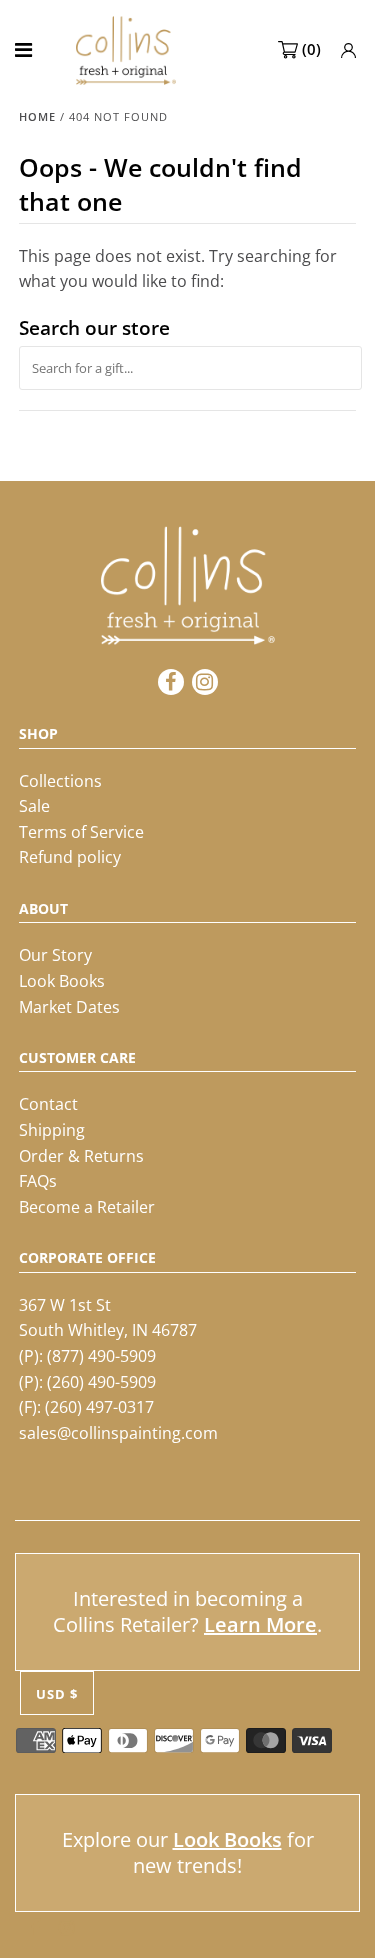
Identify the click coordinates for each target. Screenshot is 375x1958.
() (311, 49)
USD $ (57, 1694)
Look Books (62, 981)
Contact (48, 1104)
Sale (34, 806)
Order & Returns (81, 1156)
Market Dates (69, 1007)
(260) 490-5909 (101, 1382)
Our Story (55, 955)
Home (37, 116)
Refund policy (70, 857)
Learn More (260, 1624)
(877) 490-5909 (101, 1356)
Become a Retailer (87, 1207)
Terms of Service (81, 832)
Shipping (52, 1130)
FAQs (38, 1181)
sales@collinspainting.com (118, 1433)
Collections (60, 781)
